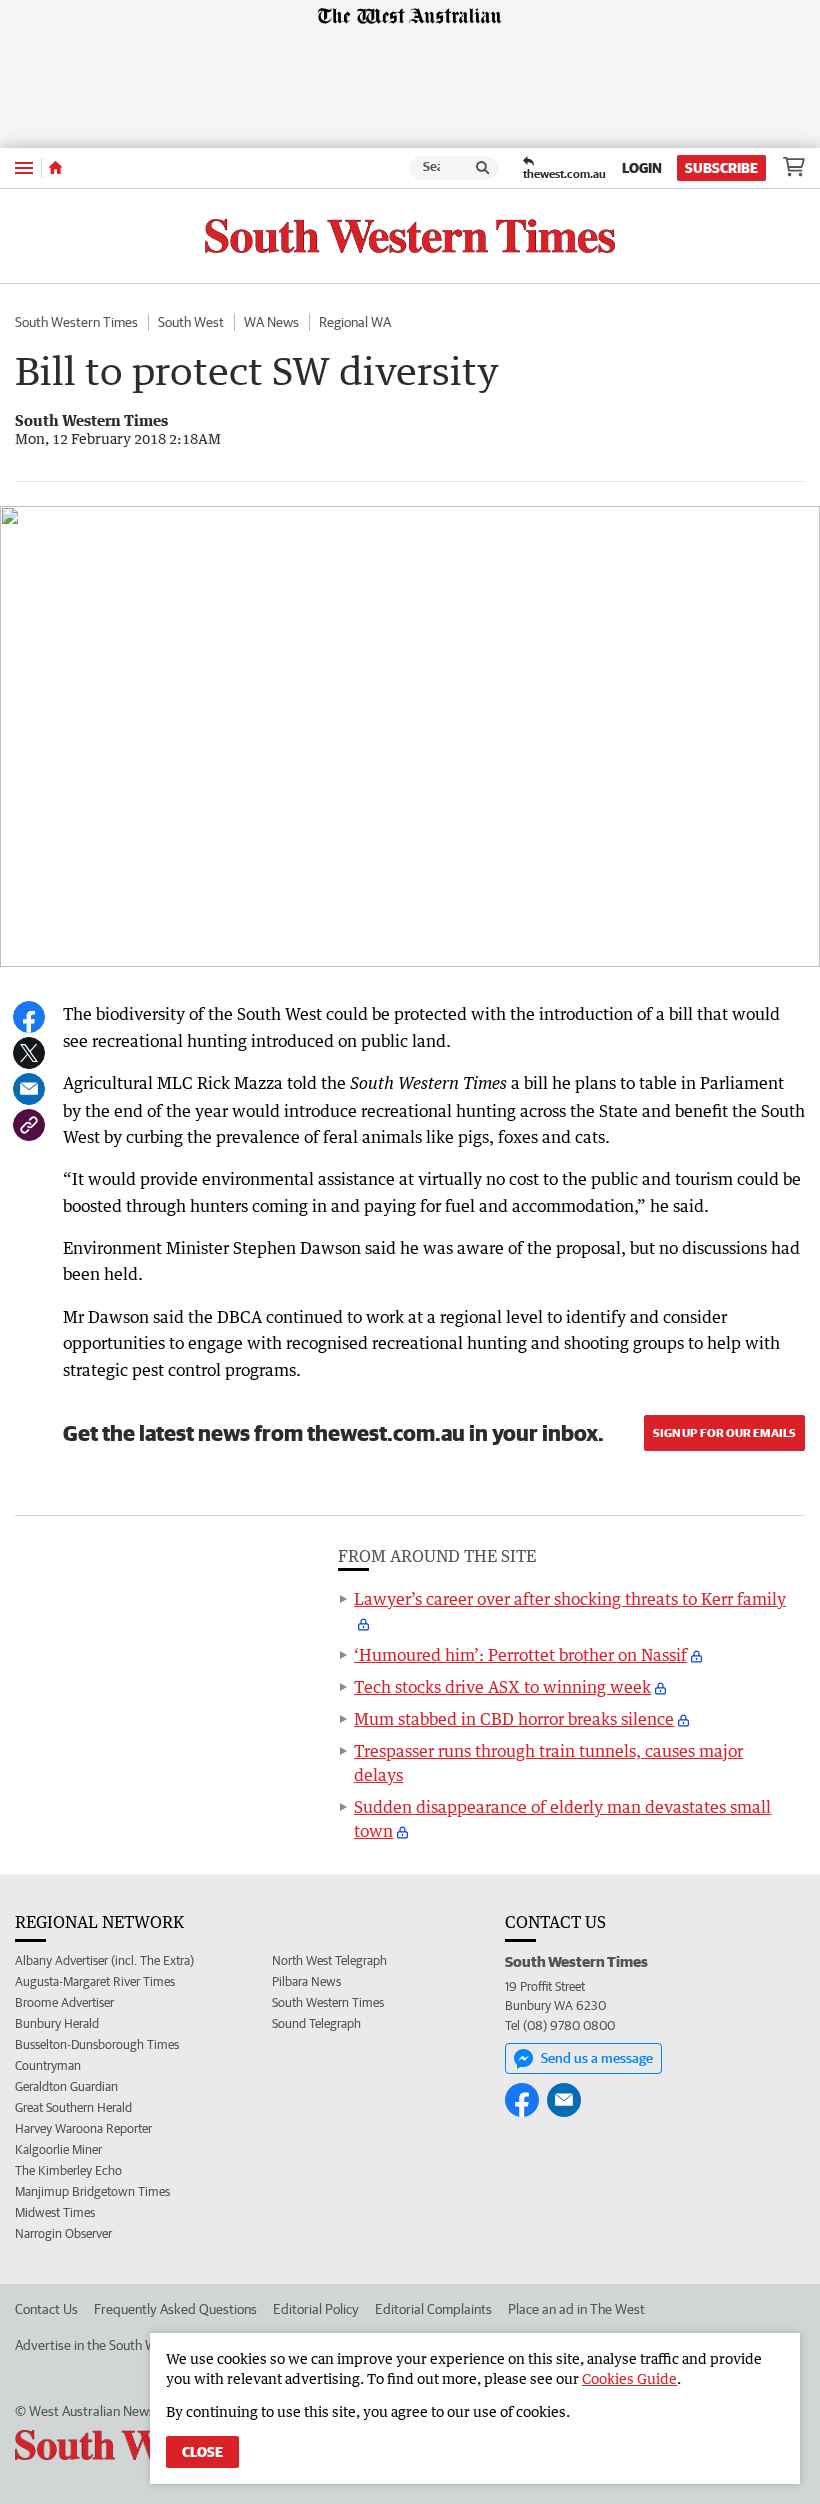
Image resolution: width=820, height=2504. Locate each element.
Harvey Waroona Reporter (83, 2128)
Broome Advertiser (64, 2002)
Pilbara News (306, 1981)
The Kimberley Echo (68, 2170)
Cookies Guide (629, 2378)
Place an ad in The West (576, 2309)
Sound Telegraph (316, 2023)
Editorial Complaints (433, 2309)
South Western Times (76, 322)
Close (202, 2452)
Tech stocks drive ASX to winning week (502, 1687)
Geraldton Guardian (66, 2086)
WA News (271, 322)
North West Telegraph (329, 1960)
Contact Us (46, 2309)
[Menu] (24, 167)
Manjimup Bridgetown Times (92, 2191)
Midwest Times (55, 2212)
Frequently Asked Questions (175, 2309)
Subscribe (721, 168)
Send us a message (597, 2058)
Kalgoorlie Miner (58, 2149)
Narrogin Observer (63, 2233)
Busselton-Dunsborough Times (97, 2044)
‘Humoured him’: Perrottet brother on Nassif (520, 1655)
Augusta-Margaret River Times (95, 1981)
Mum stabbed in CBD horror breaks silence (514, 1719)
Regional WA (355, 322)
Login (642, 168)
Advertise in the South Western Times (123, 2345)
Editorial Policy (316, 2309)
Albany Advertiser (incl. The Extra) (104, 1960)
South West (191, 322)
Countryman (48, 2065)
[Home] (55, 168)
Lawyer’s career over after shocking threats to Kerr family (570, 1599)
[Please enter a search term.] (483, 168)
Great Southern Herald (73, 2107)
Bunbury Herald (57, 2023)
